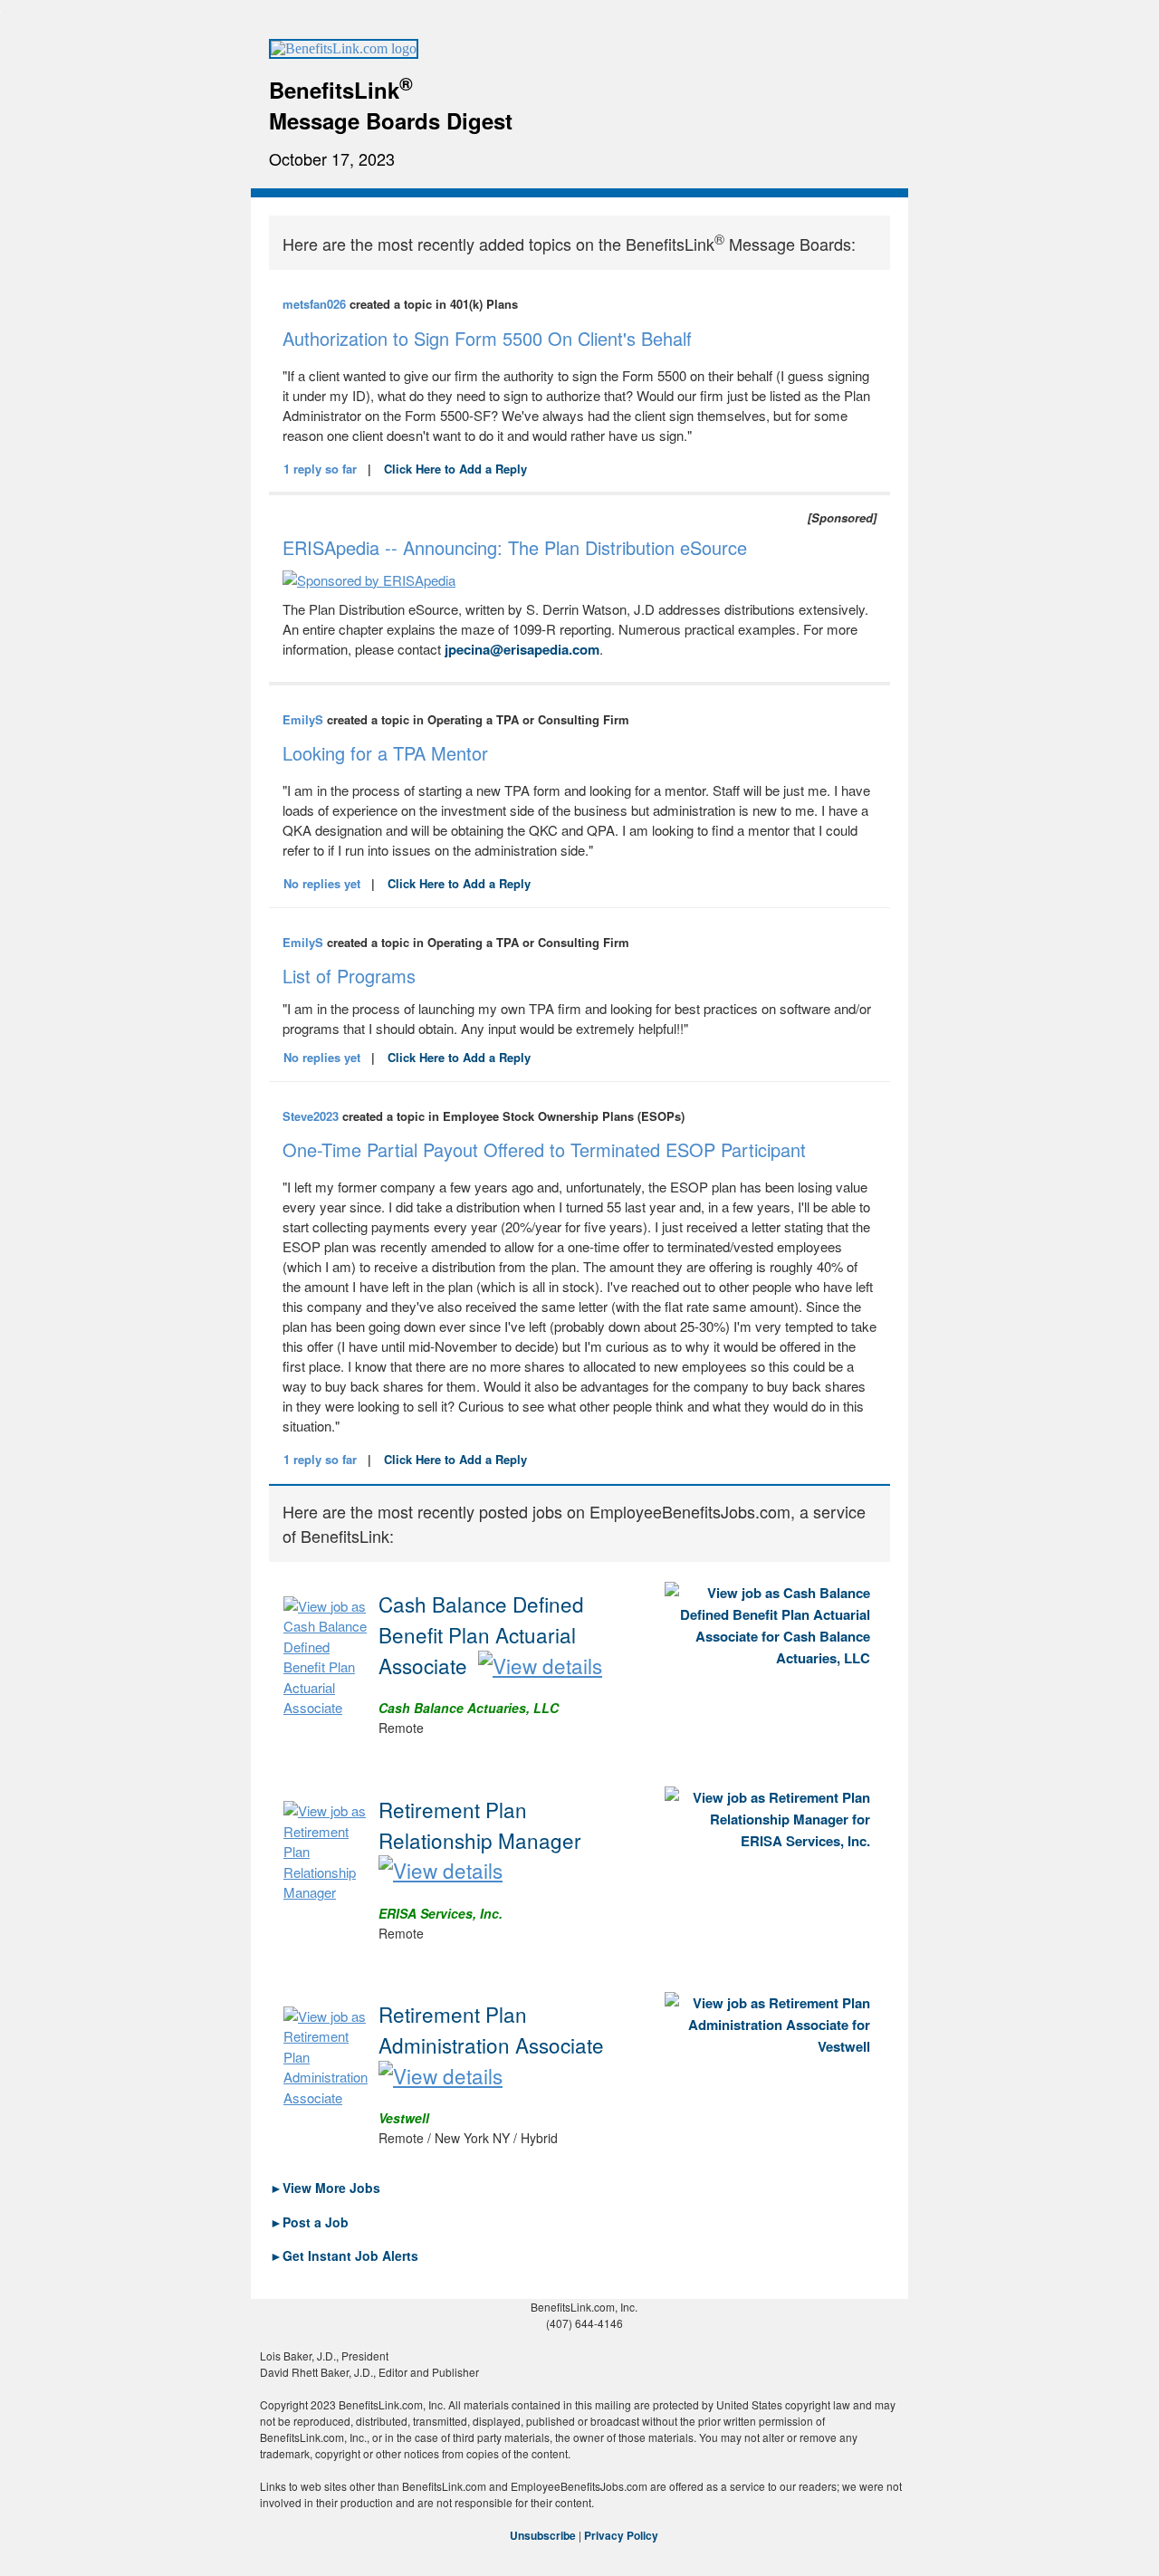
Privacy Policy (621, 2535)
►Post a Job (309, 2222)
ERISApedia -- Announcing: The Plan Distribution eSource (515, 547)
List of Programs (349, 976)
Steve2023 (311, 1116)
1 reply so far (320, 469)
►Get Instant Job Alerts (344, 2255)
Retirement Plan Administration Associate (491, 2029)
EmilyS (303, 719)
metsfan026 (314, 304)
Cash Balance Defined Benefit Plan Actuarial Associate (481, 1634)
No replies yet (322, 883)
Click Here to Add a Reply (455, 469)
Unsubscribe (543, 2535)
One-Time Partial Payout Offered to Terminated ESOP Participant (544, 1149)
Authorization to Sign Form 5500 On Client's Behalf (487, 338)
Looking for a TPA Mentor (385, 753)
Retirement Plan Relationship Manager (480, 1824)
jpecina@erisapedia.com (522, 649)
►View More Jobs (325, 2188)
